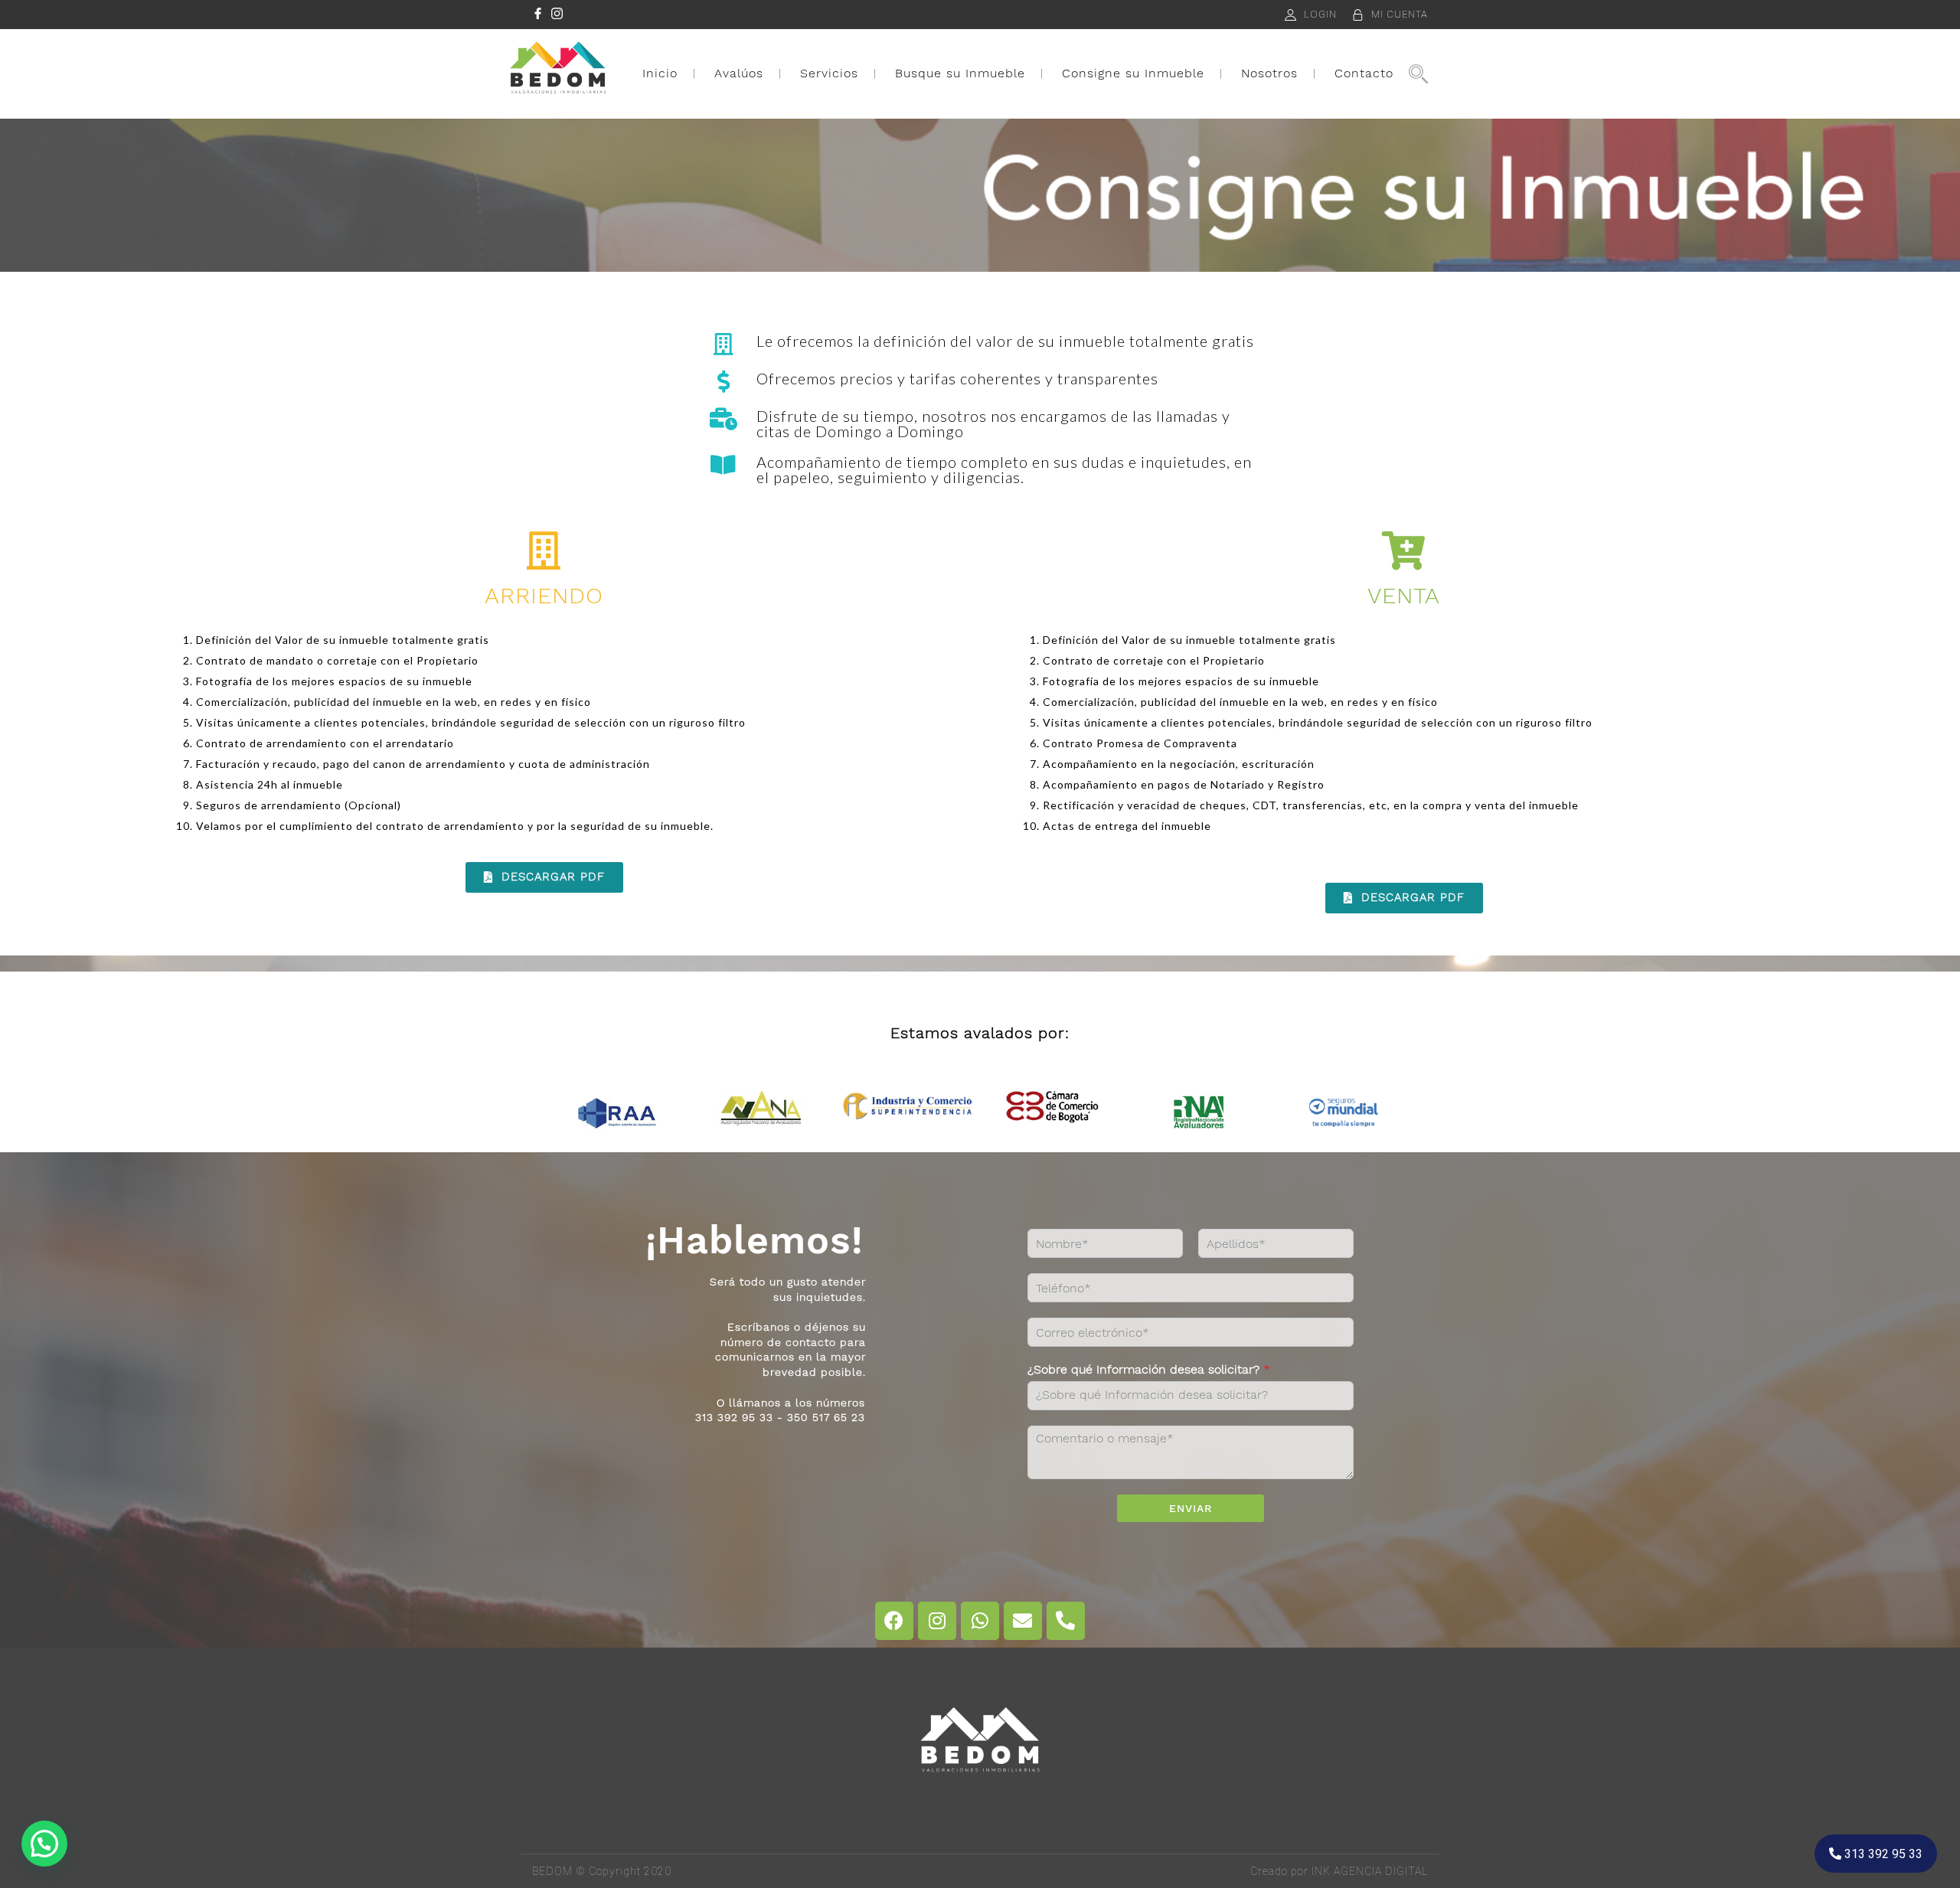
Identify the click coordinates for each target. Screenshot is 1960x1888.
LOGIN (1320, 14)
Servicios (829, 73)
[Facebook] (894, 1621)
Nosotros (1269, 73)
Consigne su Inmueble (1133, 73)
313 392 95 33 (1882, 1854)
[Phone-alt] (1066, 1621)
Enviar (1191, 1508)
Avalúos (739, 73)
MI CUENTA (1400, 14)
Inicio (660, 73)
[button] (544, 877)
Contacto (1364, 73)
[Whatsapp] (980, 1621)
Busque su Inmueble (960, 73)
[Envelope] (1023, 1621)
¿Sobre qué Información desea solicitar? (1149, 1369)
